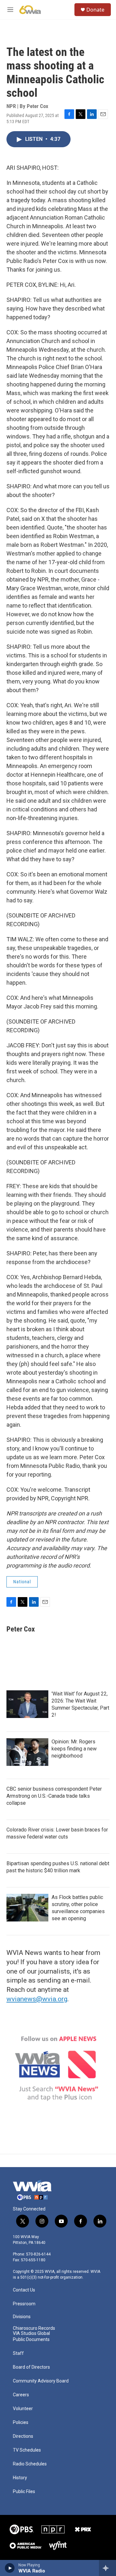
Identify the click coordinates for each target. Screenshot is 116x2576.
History (20, 2478)
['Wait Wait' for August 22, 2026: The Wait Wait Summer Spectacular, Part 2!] (27, 1704)
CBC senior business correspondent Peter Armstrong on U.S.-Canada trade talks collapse (54, 1796)
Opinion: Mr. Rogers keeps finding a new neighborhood (74, 1749)
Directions (23, 2436)
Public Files (24, 2492)
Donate (95, 10)
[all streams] (107, 2568)
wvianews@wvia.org (37, 1999)
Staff (18, 2353)
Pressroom (24, 2304)
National (22, 1582)
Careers (21, 2395)
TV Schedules (27, 2450)
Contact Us (24, 2290)
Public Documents (31, 2340)
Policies (21, 2422)
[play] (10, 2568)
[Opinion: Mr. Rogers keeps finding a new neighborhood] (27, 1752)
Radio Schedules (30, 2464)
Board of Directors (31, 2367)
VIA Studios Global (31, 2333)
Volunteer (23, 2409)
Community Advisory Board (41, 2381)
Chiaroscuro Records (34, 2328)
